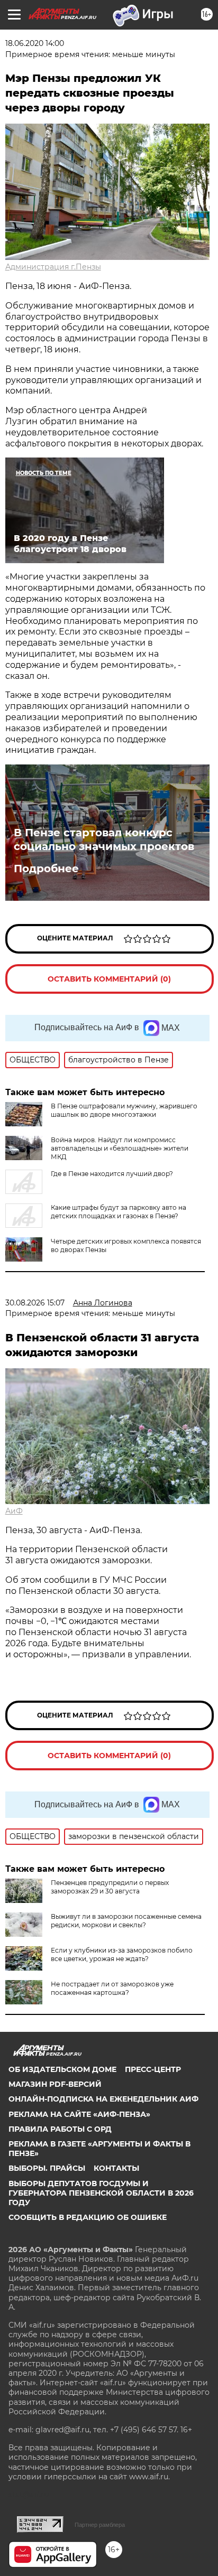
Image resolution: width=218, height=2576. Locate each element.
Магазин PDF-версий (55, 2084)
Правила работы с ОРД (60, 2129)
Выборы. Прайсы (47, 2168)
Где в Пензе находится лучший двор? (112, 1174)
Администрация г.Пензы (53, 267)
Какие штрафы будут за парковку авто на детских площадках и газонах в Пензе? (119, 1212)
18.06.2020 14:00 (35, 43)
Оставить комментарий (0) (109, 979)
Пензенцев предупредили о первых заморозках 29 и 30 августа (110, 1887)
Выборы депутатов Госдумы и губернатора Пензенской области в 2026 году (101, 2193)
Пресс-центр (153, 2069)
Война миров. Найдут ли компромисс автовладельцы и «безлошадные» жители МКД (120, 1148)
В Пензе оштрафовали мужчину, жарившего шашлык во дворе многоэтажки (124, 1110)
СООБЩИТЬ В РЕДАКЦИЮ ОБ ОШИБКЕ (88, 2217)
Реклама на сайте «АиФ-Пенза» (79, 2114)
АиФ (14, 1511)
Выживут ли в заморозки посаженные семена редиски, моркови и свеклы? (126, 1921)
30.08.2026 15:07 (35, 1303)
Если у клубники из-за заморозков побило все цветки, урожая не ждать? (122, 1954)
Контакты (116, 2168)
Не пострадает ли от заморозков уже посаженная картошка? (112, 1988)
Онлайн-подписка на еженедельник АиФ (103, 2099)
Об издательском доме (62, 2069)
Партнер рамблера (100, 2525)
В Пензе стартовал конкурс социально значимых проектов (104, 839)
